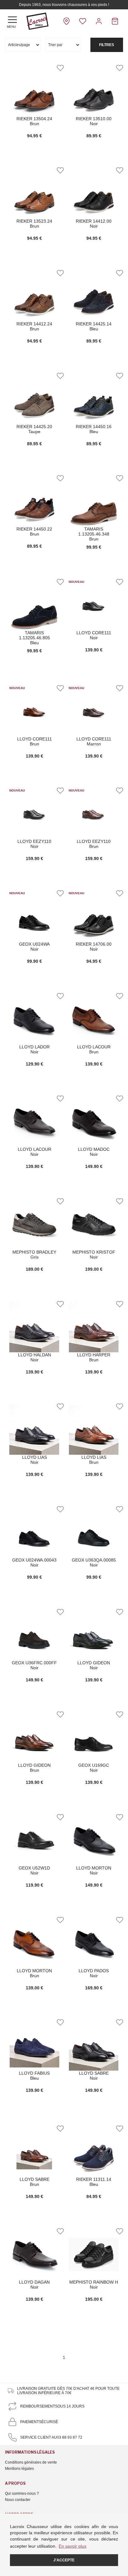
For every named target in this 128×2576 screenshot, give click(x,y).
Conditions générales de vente (31, 2462)
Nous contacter (18, 2500)
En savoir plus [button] (73, 2546)
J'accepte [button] (64, 2560)
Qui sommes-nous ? (22, 2493)
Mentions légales (19, 2469)
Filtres (107, 45)
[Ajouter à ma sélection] (60, 68)
